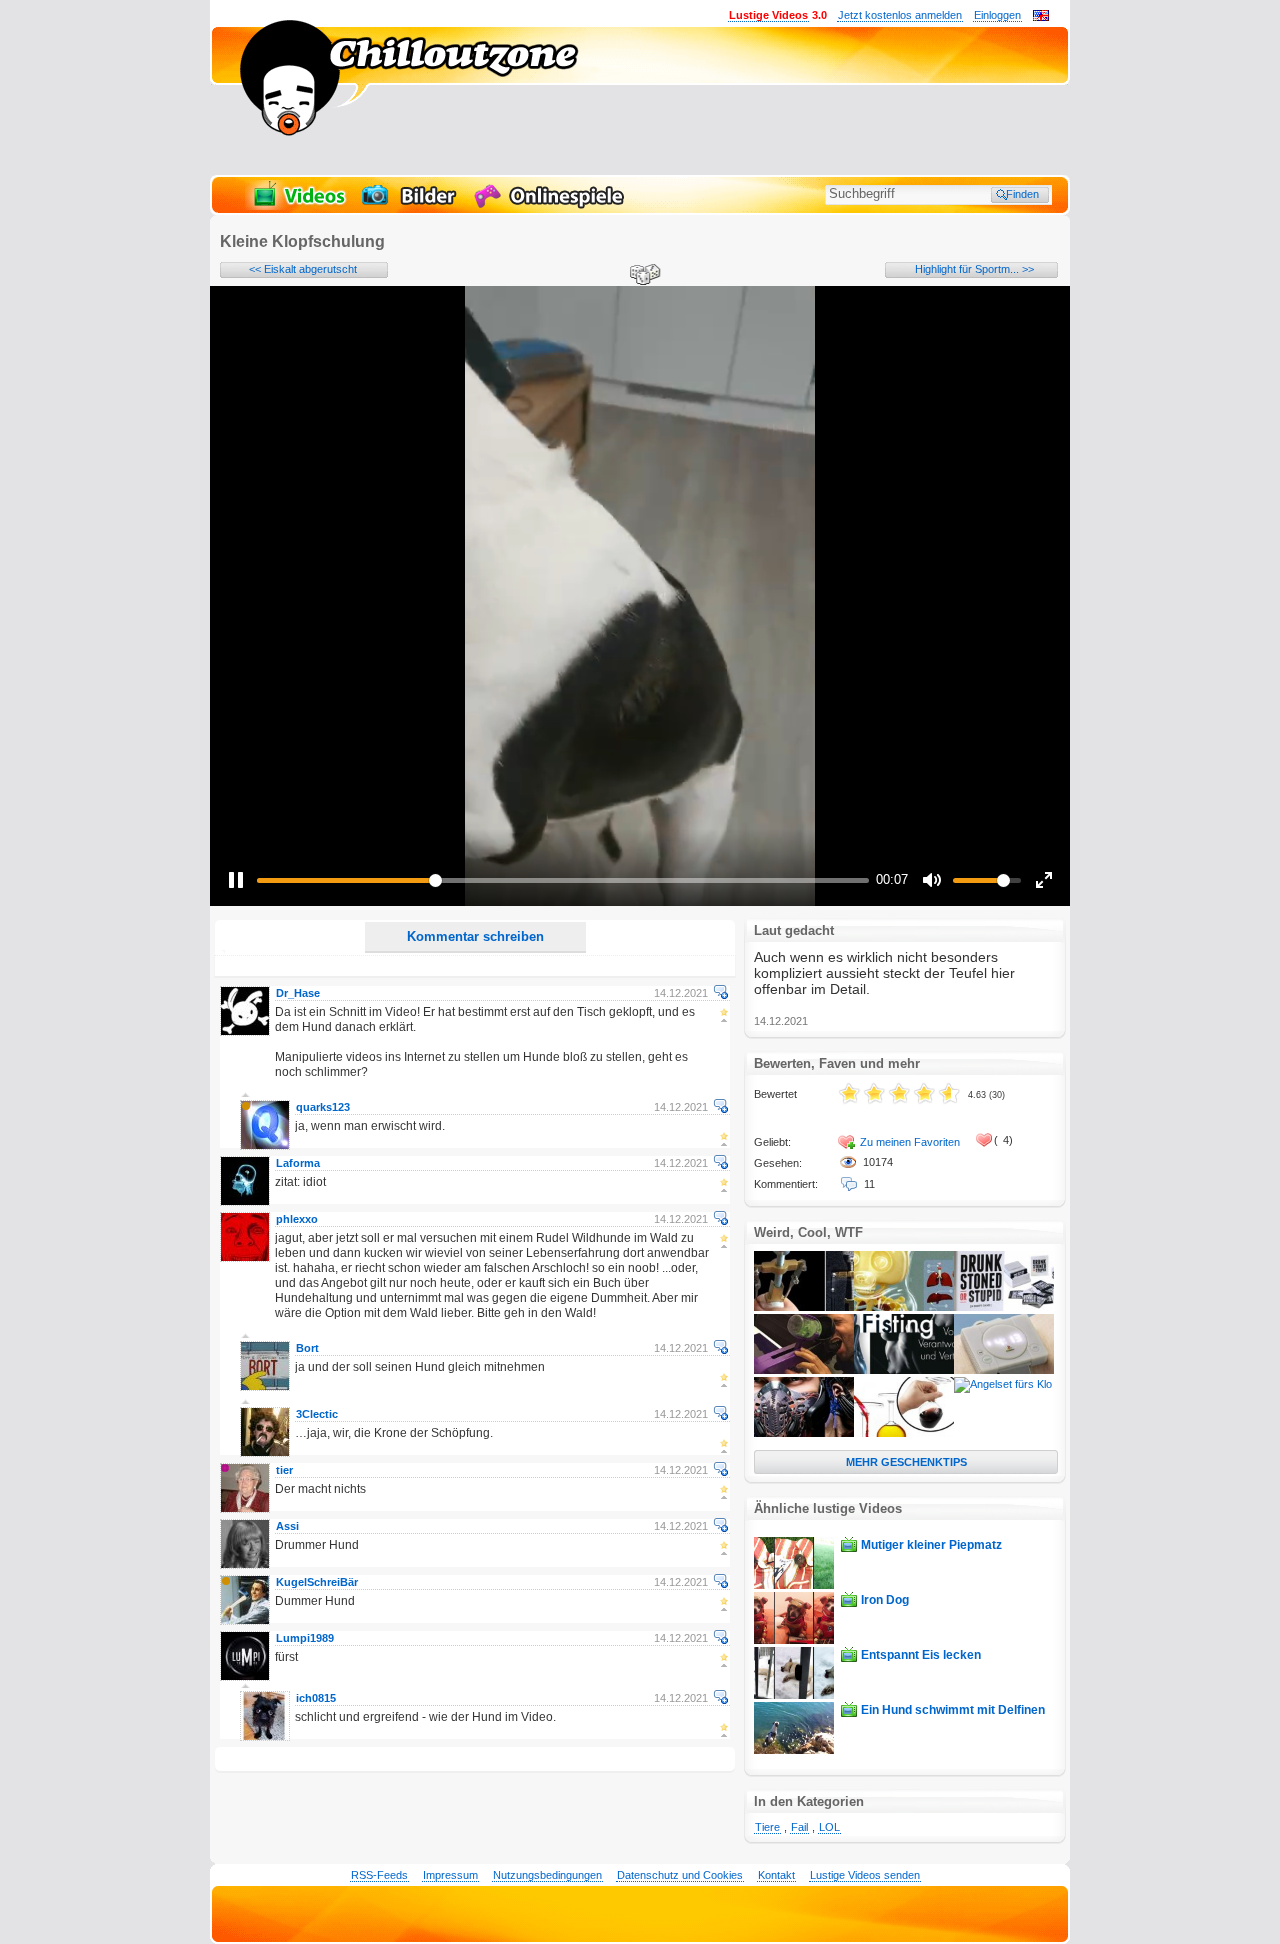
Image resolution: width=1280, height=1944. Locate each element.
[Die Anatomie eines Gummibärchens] (904, 1307)
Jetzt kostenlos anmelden (900, 15)
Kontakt (776, 1875)
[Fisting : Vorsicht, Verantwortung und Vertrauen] (904, 1370)
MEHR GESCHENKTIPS (906, 1462)
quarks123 (323, 1107)
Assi (287, 1526)
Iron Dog (885, 1600)
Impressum (450, 1875)
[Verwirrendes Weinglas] (904, 1433)
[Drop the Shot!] (804, 1370)
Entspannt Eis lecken (921, 1655)
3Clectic (317, 1414)
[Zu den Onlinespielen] (552, 206)
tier (284, 1470)
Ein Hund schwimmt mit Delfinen (953, 1710)
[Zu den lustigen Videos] (298, 206)
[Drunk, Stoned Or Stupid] (1004, 1307)
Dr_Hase (298, 993)
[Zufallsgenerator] (642, 276)
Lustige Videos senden (865, 1875)
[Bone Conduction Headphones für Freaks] (804, 1433)
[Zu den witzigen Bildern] (410, 206)
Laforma (298, 1163)
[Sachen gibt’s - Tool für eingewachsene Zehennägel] (804, 1307)
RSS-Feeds (379, 1875)
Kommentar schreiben (475, 936)
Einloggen (997, 15)
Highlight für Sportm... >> (974, 269)
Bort (307, 1348)
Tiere (767, 1827)
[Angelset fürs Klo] (1003, 1384)
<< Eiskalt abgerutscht (303, 269)
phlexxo (297, 1219)
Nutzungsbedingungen (547, 1875)
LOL (829, 1827)
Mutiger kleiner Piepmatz (931, 1545)
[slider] (563, 880)
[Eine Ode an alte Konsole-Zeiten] (1004, 1370)
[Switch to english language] (1041, 17)
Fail (799, 1827)
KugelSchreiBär (317, 1582)
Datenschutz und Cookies (680, 1875)
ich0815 (316, 1698)
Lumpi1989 (305, 1638)
